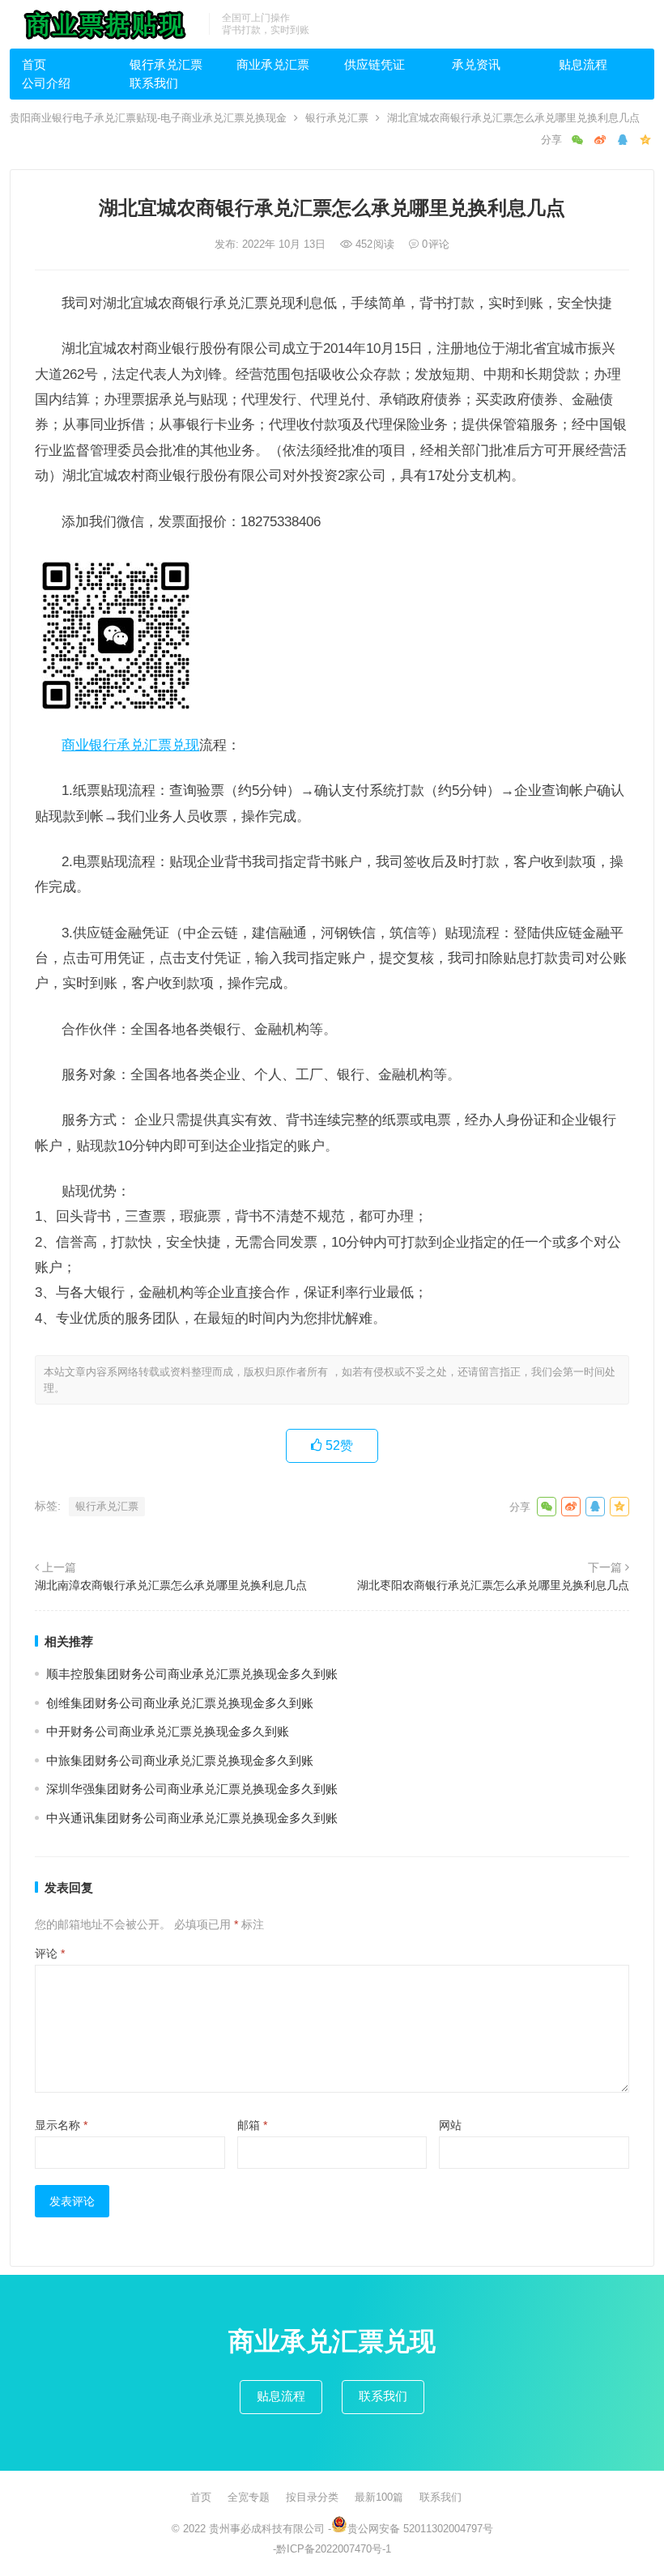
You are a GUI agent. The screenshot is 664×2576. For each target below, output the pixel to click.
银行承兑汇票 (166, 64)
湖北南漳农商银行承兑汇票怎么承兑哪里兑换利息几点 (171, 1585)
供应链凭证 (375, 64)
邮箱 (252, 2125)
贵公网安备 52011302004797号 (420, 2529)
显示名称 (61, 2125)
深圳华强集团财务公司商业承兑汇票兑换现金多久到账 (192, 1789)
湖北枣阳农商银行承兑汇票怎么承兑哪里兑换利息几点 (493, 1585)
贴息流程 (583, 64)
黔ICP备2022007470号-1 (334, 2549)
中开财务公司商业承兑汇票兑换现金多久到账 (168, 1731)
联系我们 (154, 83)
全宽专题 (249, 2497)
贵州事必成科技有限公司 (267, 2529)
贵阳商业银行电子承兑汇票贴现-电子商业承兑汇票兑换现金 (148, 118)
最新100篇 (379, 2497)
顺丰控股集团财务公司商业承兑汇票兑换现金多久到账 (192, 1674)
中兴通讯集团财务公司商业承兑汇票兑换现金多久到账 (192, 1818)
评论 (50, 1953)
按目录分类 (312, 2497)
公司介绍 (46, 83)
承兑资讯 (476, 64)
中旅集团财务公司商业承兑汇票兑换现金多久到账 (180, 1760)
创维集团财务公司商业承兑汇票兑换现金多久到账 (180, 1703)
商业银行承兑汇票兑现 (130, 745)
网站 (450, 2125)
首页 (34, 64)
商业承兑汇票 (273, 64)
